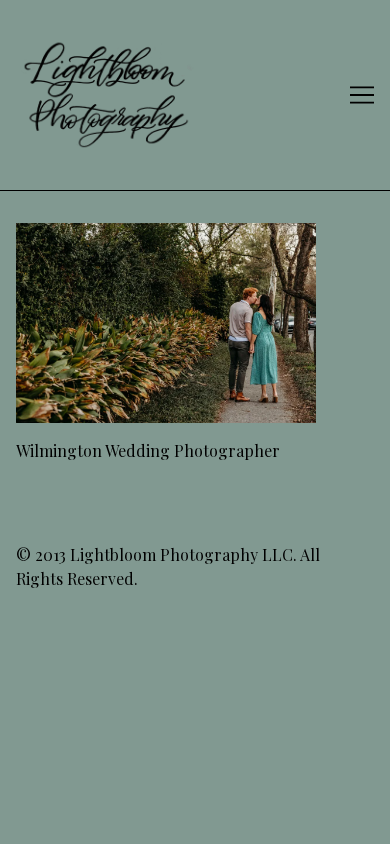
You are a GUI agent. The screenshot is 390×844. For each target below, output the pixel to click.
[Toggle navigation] (362, 95)
